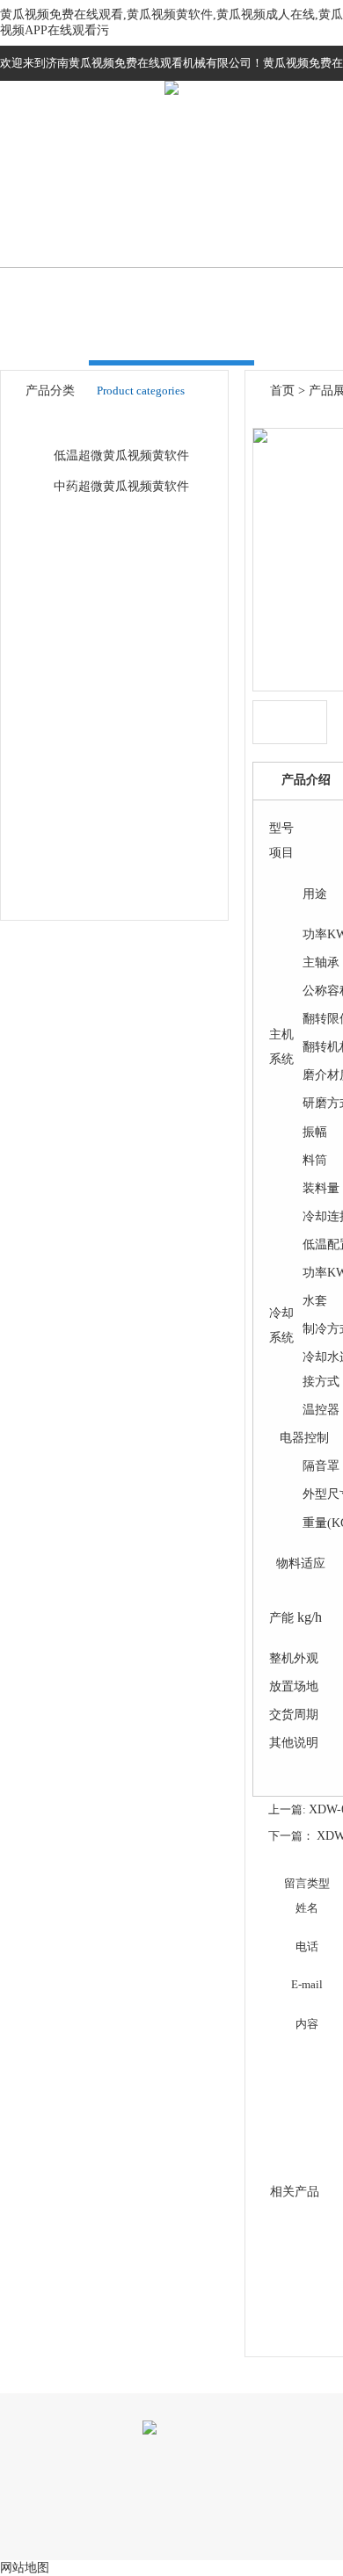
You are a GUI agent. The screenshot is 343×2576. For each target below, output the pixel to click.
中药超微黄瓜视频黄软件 (121, 486)
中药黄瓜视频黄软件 (112, 575)
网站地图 (25, 2568)
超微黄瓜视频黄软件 (112, 424)
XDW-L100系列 (99, 784)
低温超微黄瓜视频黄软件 (121, 456)
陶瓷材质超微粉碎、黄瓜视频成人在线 (139, 814)
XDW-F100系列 (99, 754)
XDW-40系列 (91, 695)
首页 (282, 391)
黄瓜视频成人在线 (106, 515)
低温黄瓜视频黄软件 (112, 545)
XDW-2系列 (88, 605)
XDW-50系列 (91, 724)
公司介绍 (176, 213)
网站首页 (59, 213)
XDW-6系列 (88, 635)
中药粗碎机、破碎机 (112, 844)
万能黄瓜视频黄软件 (112, 874)
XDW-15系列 (91, 665)
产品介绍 (306, 780)
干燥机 (75, 904)
